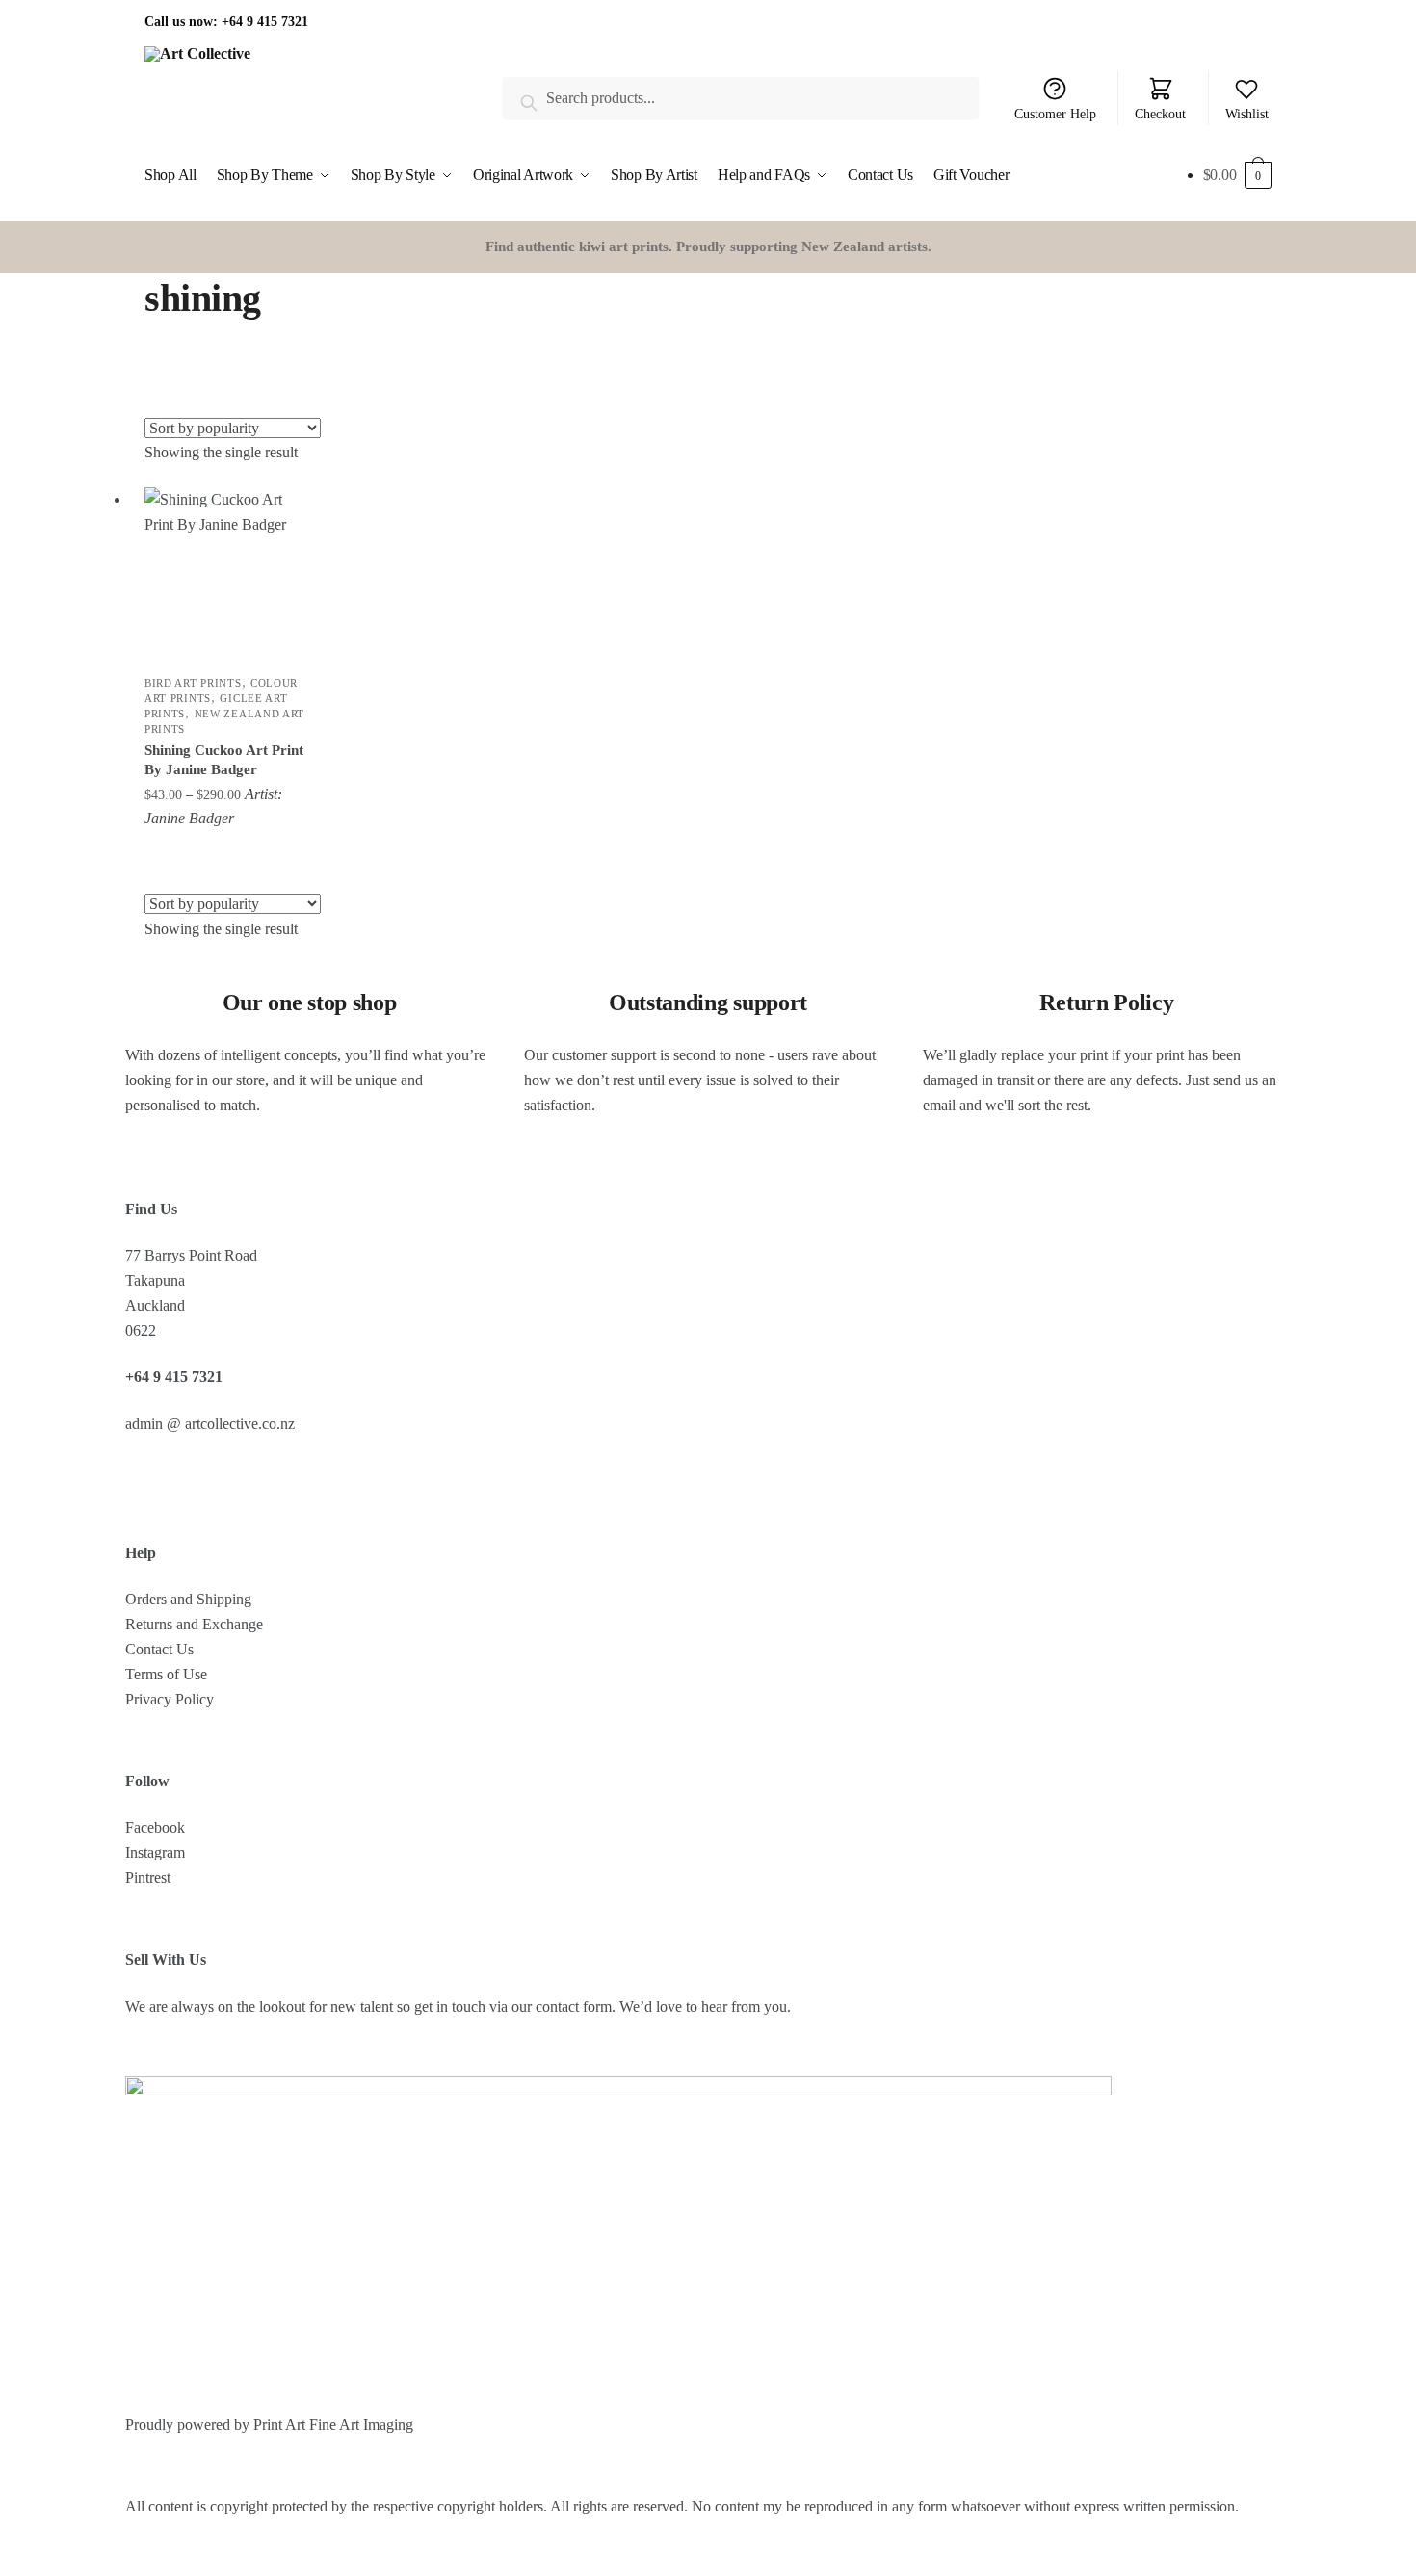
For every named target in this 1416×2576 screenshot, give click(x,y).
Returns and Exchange (194, 1624)
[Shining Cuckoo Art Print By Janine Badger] (228, 571)
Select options (229, 850)
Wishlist (1247, 114)
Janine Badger (189, 818)
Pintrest (148, 1877)
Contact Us (159, 1649)
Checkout (1160, 114)
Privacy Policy (170, 1699)
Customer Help (1055, 114)
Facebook (155, 1827)
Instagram (155, 1852)
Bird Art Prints (193, 683)
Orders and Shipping (188, 1599)
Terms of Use (166, 1674)
